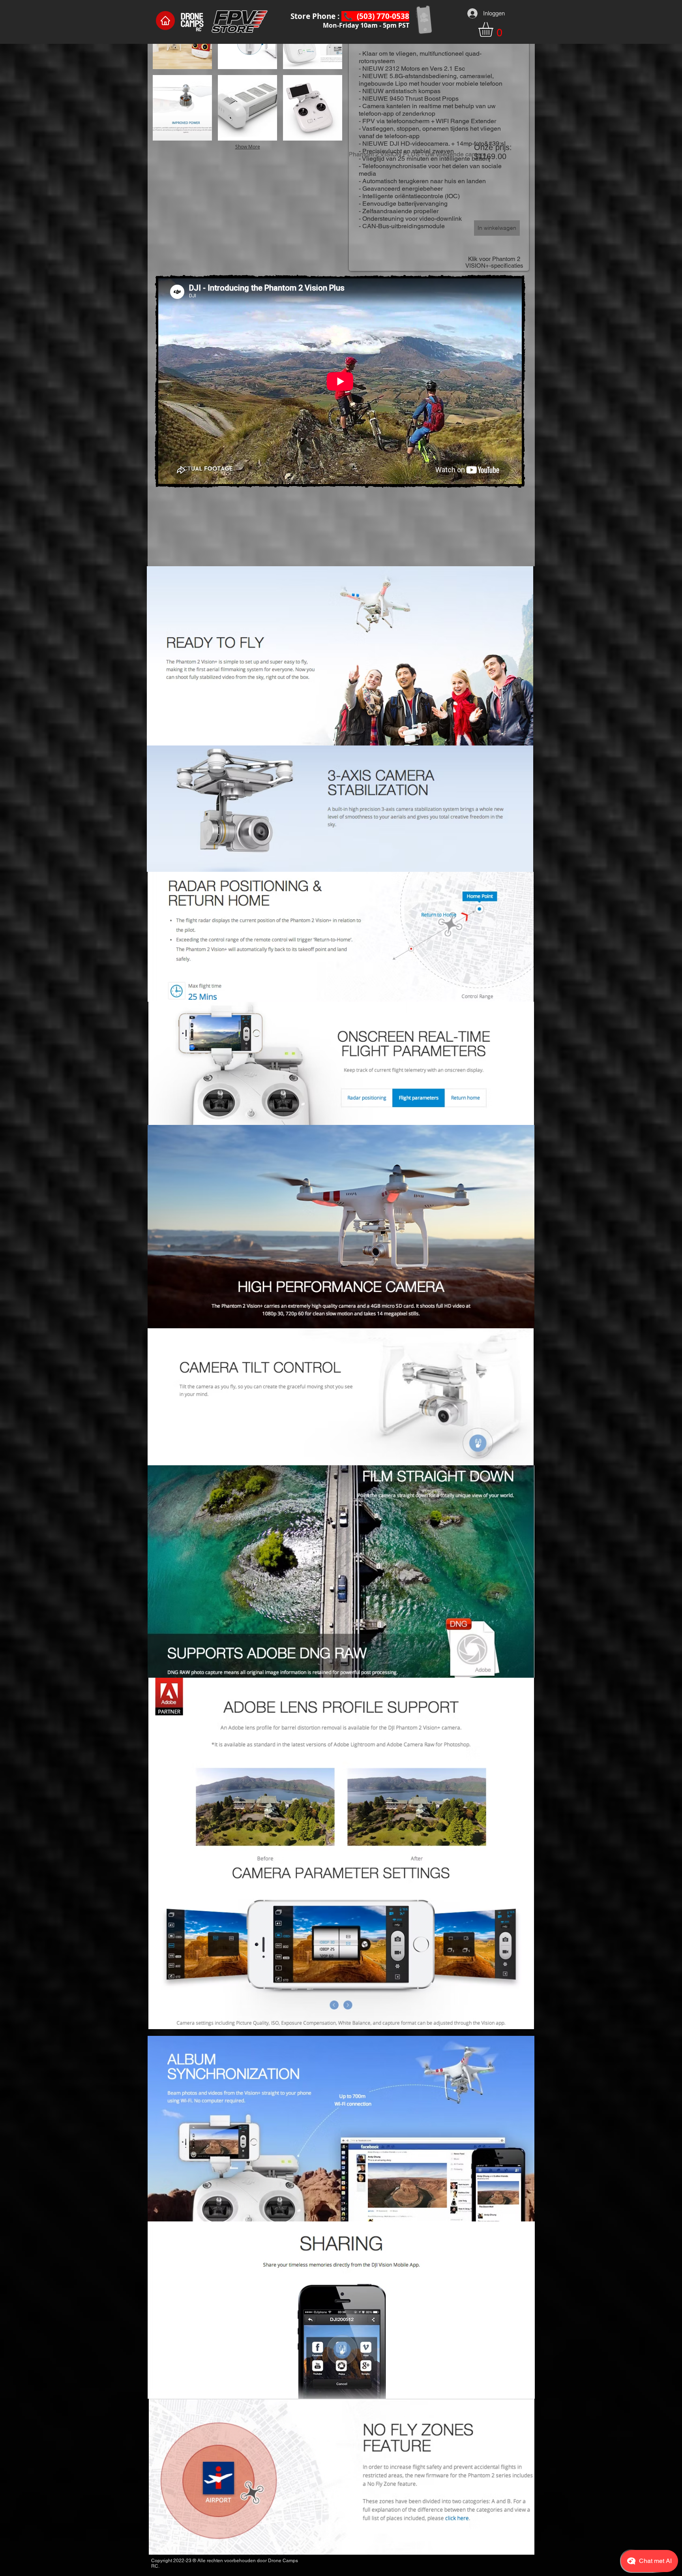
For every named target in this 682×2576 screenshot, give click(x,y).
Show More (248, 146)
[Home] (165, 21)
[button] (494, 29)
